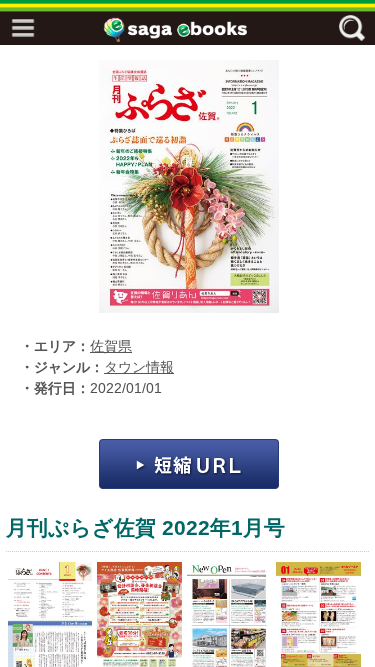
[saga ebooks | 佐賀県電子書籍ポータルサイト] (193, 29)
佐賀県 (111, 346)
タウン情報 (139, 367)
